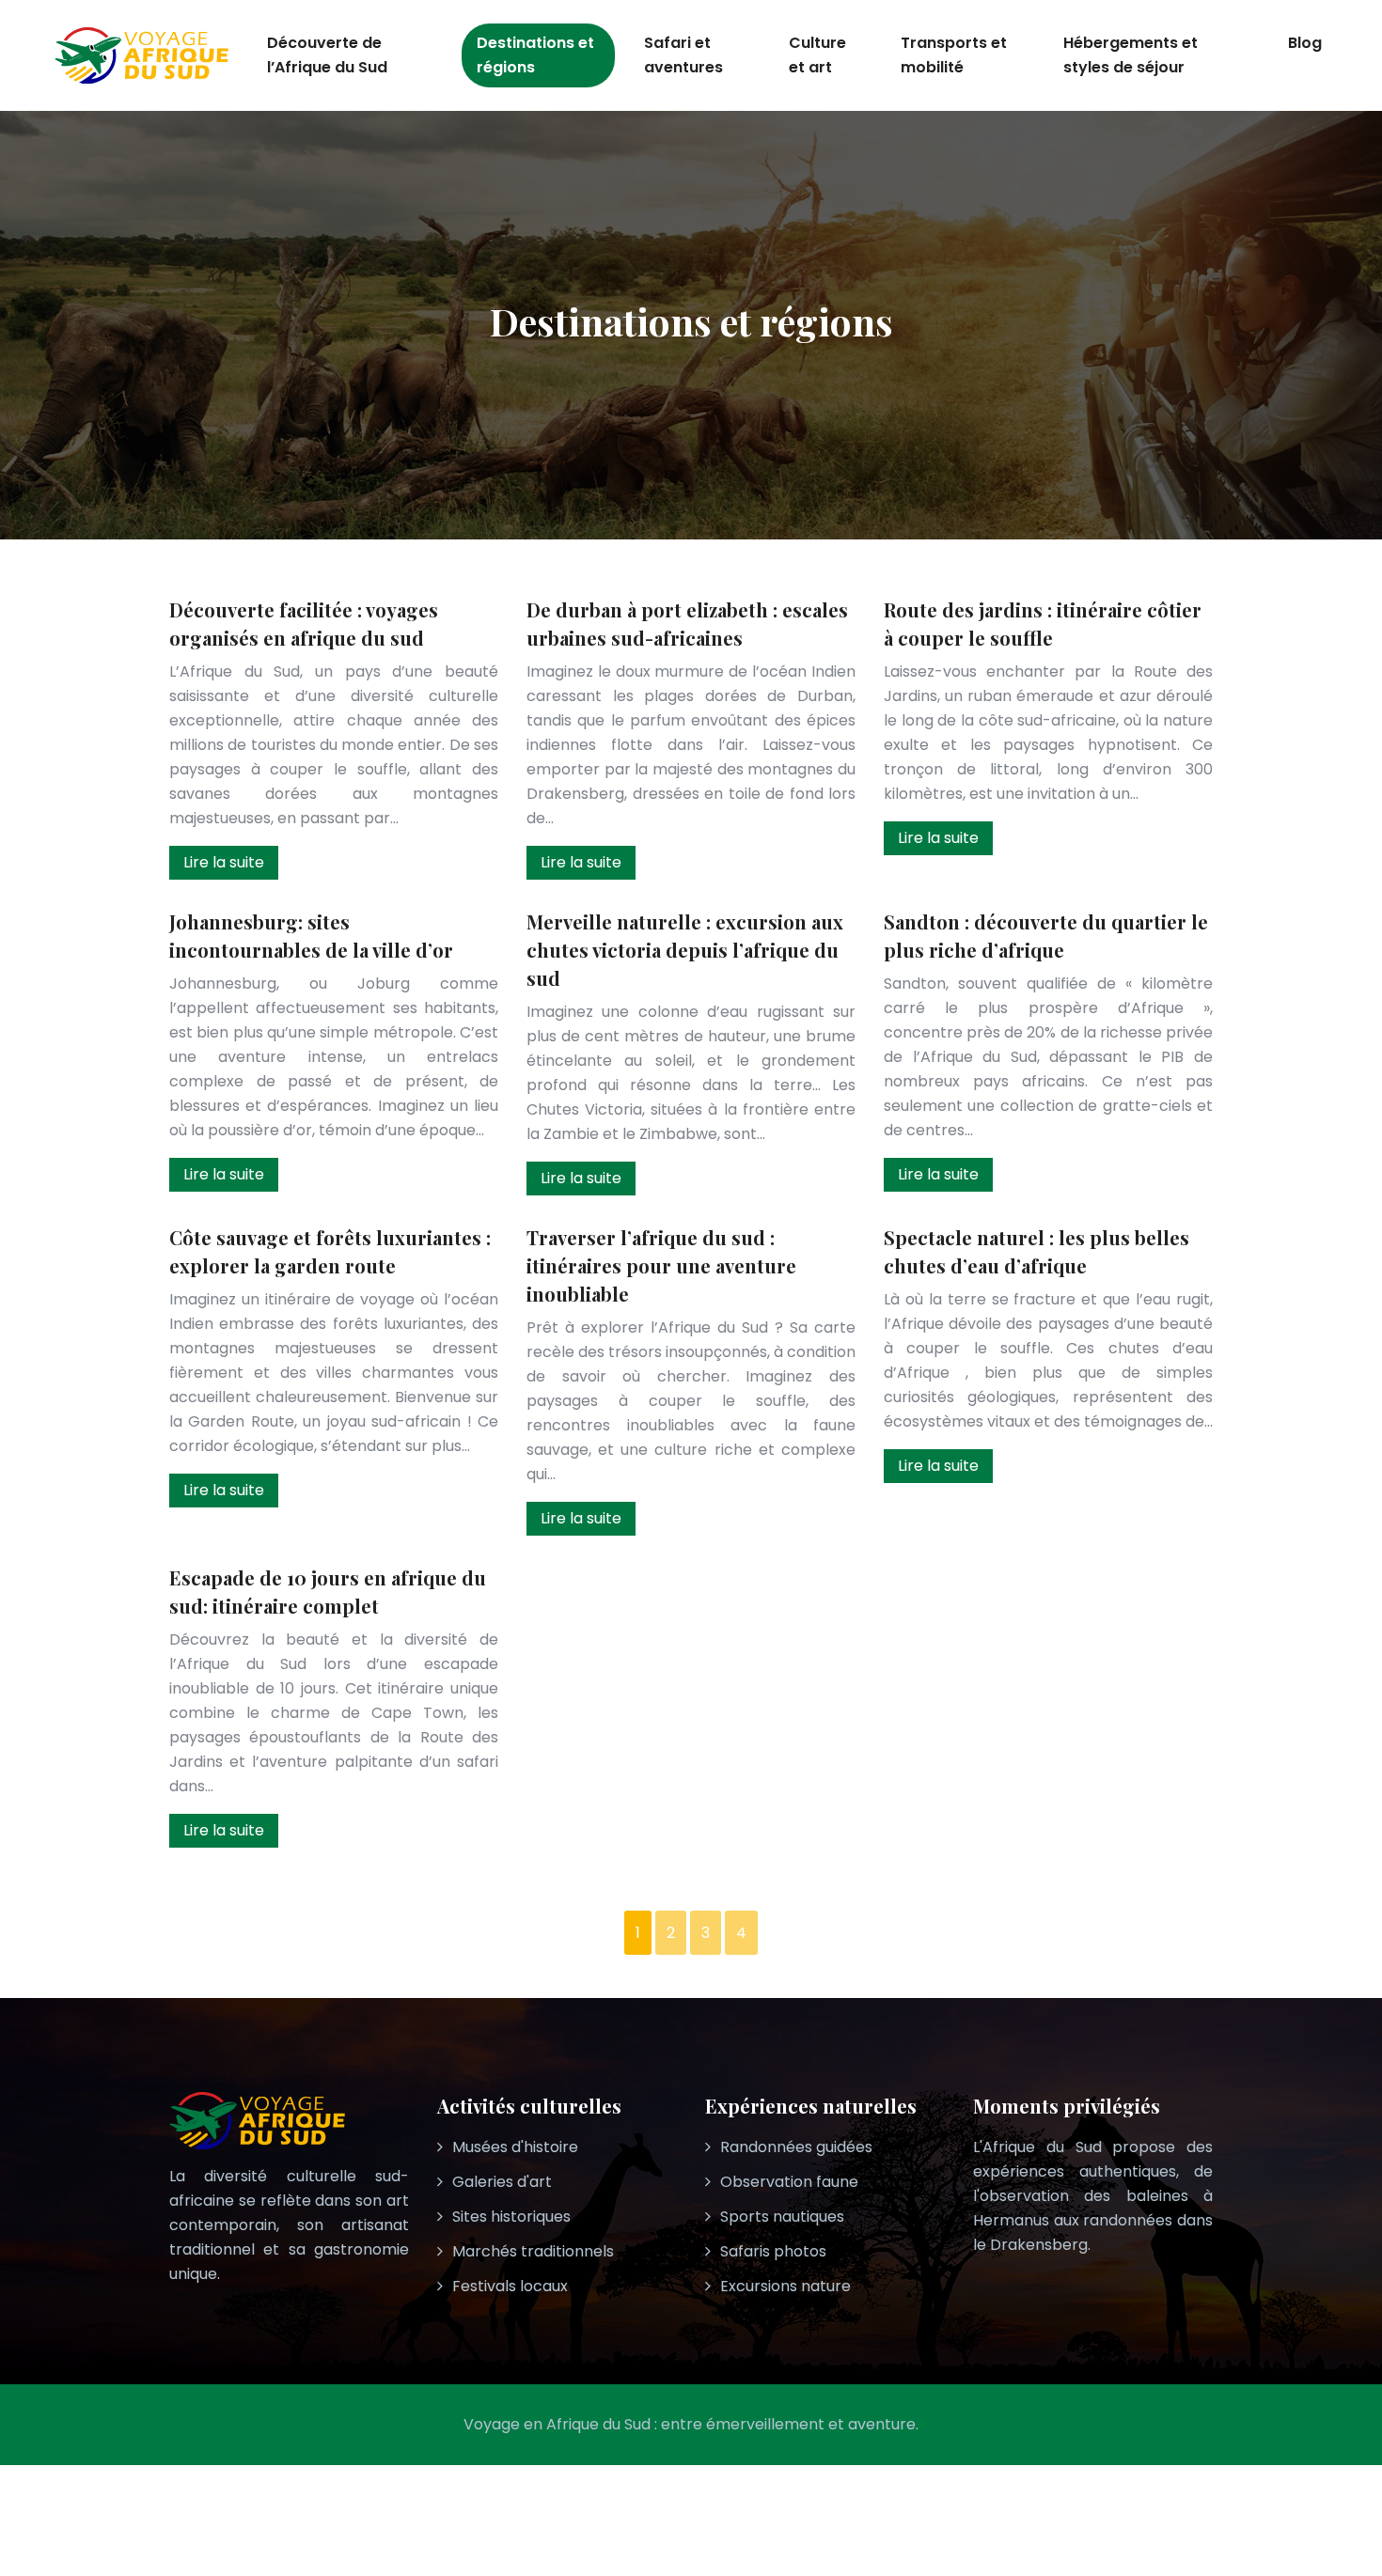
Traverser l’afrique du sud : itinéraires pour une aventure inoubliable (661, 1265)
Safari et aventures (683, 55)
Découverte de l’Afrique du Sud (327, 55)
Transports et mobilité (954, 55)
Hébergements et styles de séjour (1131, 55)
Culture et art (817, 55)
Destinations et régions (535, 55)
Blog (1305, 43)
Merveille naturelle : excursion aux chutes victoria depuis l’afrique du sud (685, 950)
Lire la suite (224, 862)
